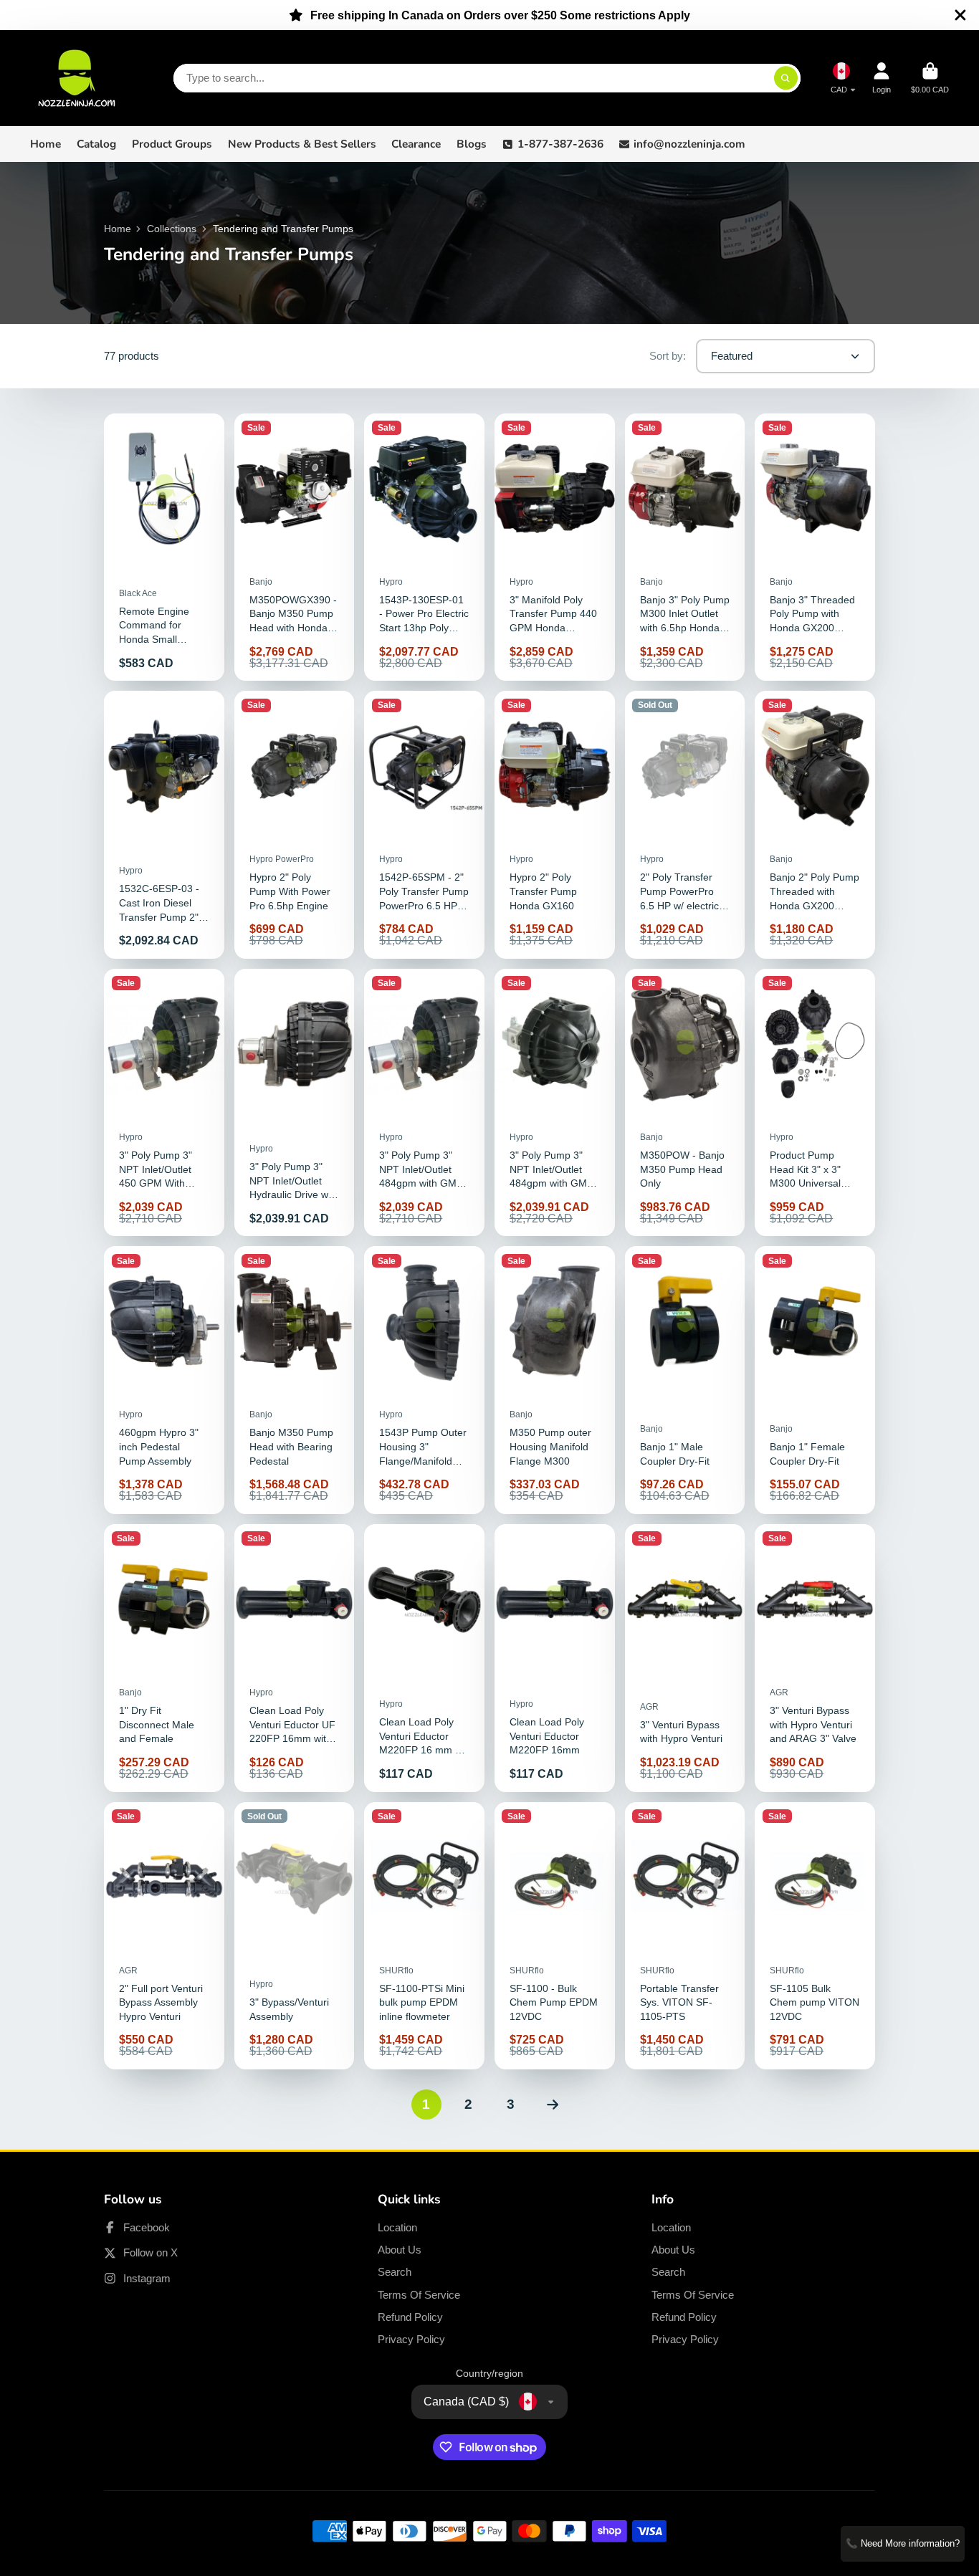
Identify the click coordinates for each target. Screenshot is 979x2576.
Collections (172, 229)
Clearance (416, 144)
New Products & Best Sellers (302, 144)
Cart (930, 78)
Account (882, 78)
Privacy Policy (411, 2339)
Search (395, 2272)
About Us (400, 2250)
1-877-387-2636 (560, 144)
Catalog (96, 144)
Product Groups (172, 144)
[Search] (786, 78)
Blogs (472, 144)
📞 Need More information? (903, 2543)
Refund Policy (410, 2317)
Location (397, 2227)
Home (46, 144)
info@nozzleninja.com (689, 144)
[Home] (77, 78)
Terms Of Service (419, 2295)
